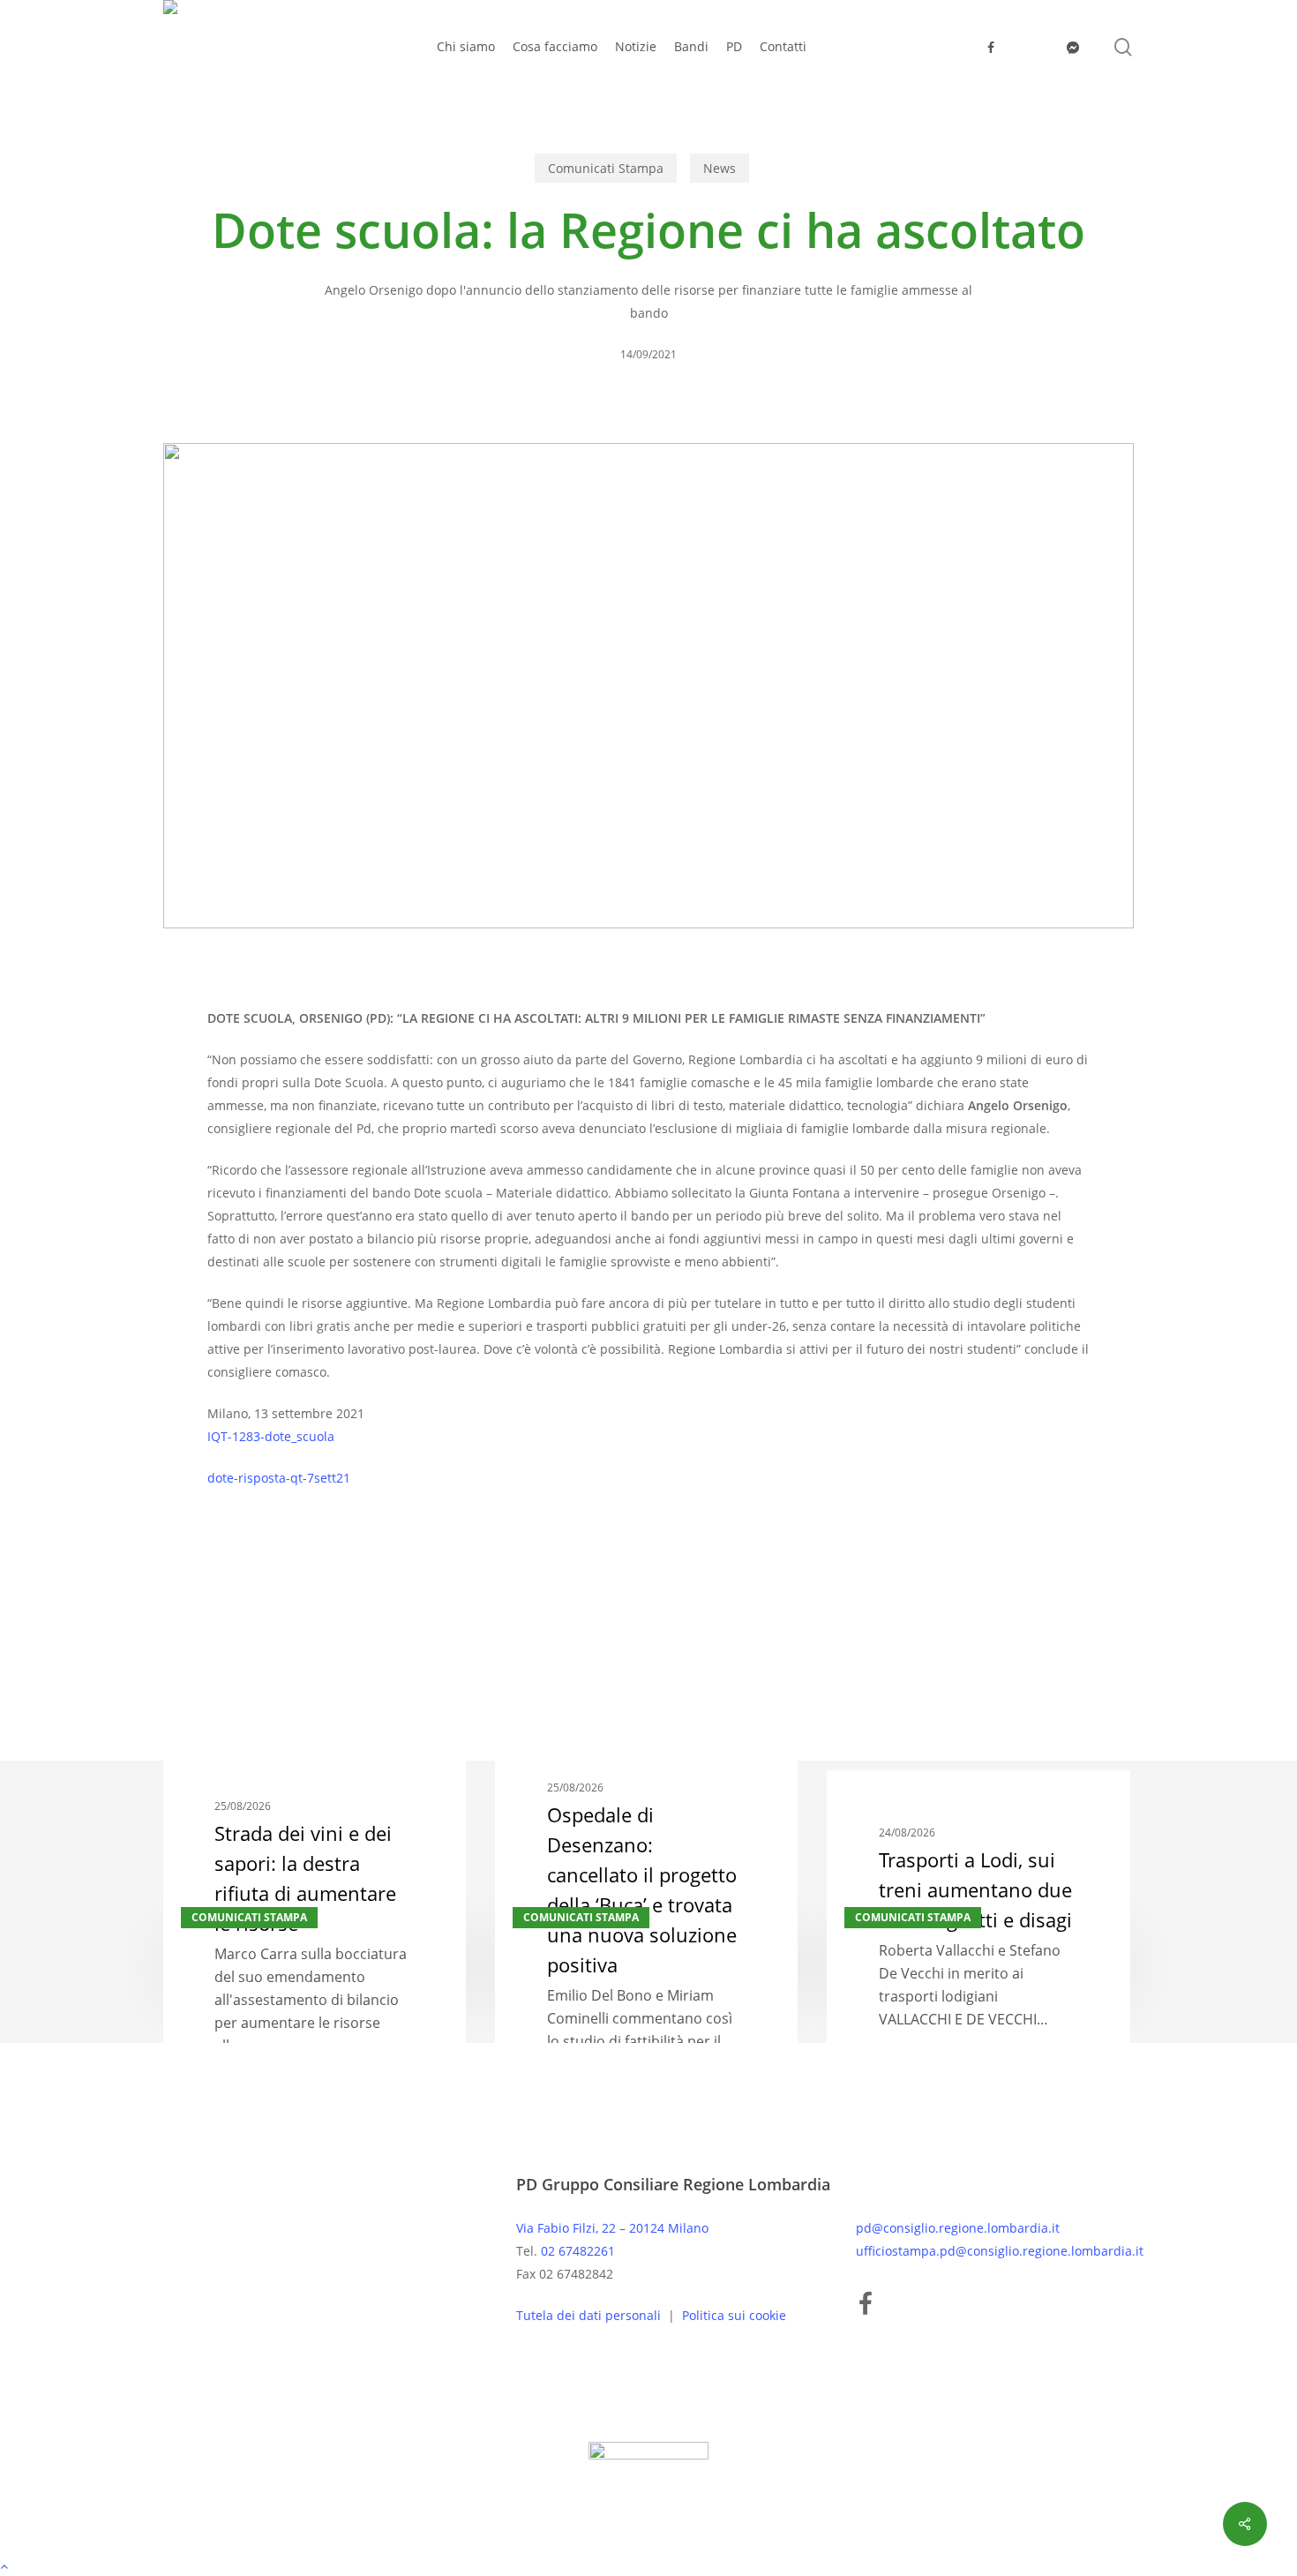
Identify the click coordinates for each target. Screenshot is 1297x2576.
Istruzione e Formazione (347, 1584)
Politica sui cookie (734, 2315)
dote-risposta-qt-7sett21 (279, 1478)
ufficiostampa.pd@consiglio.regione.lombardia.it (1000, 2251)
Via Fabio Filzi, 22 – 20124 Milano (612, 2228)
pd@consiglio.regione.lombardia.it (958, 2228)
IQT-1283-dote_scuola (271, 1436)
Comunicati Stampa (606, 168)
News (720, 168)
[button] (648, 2565)
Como (233, 1584)
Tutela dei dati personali (590, 2315)
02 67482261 (578, 2251)
